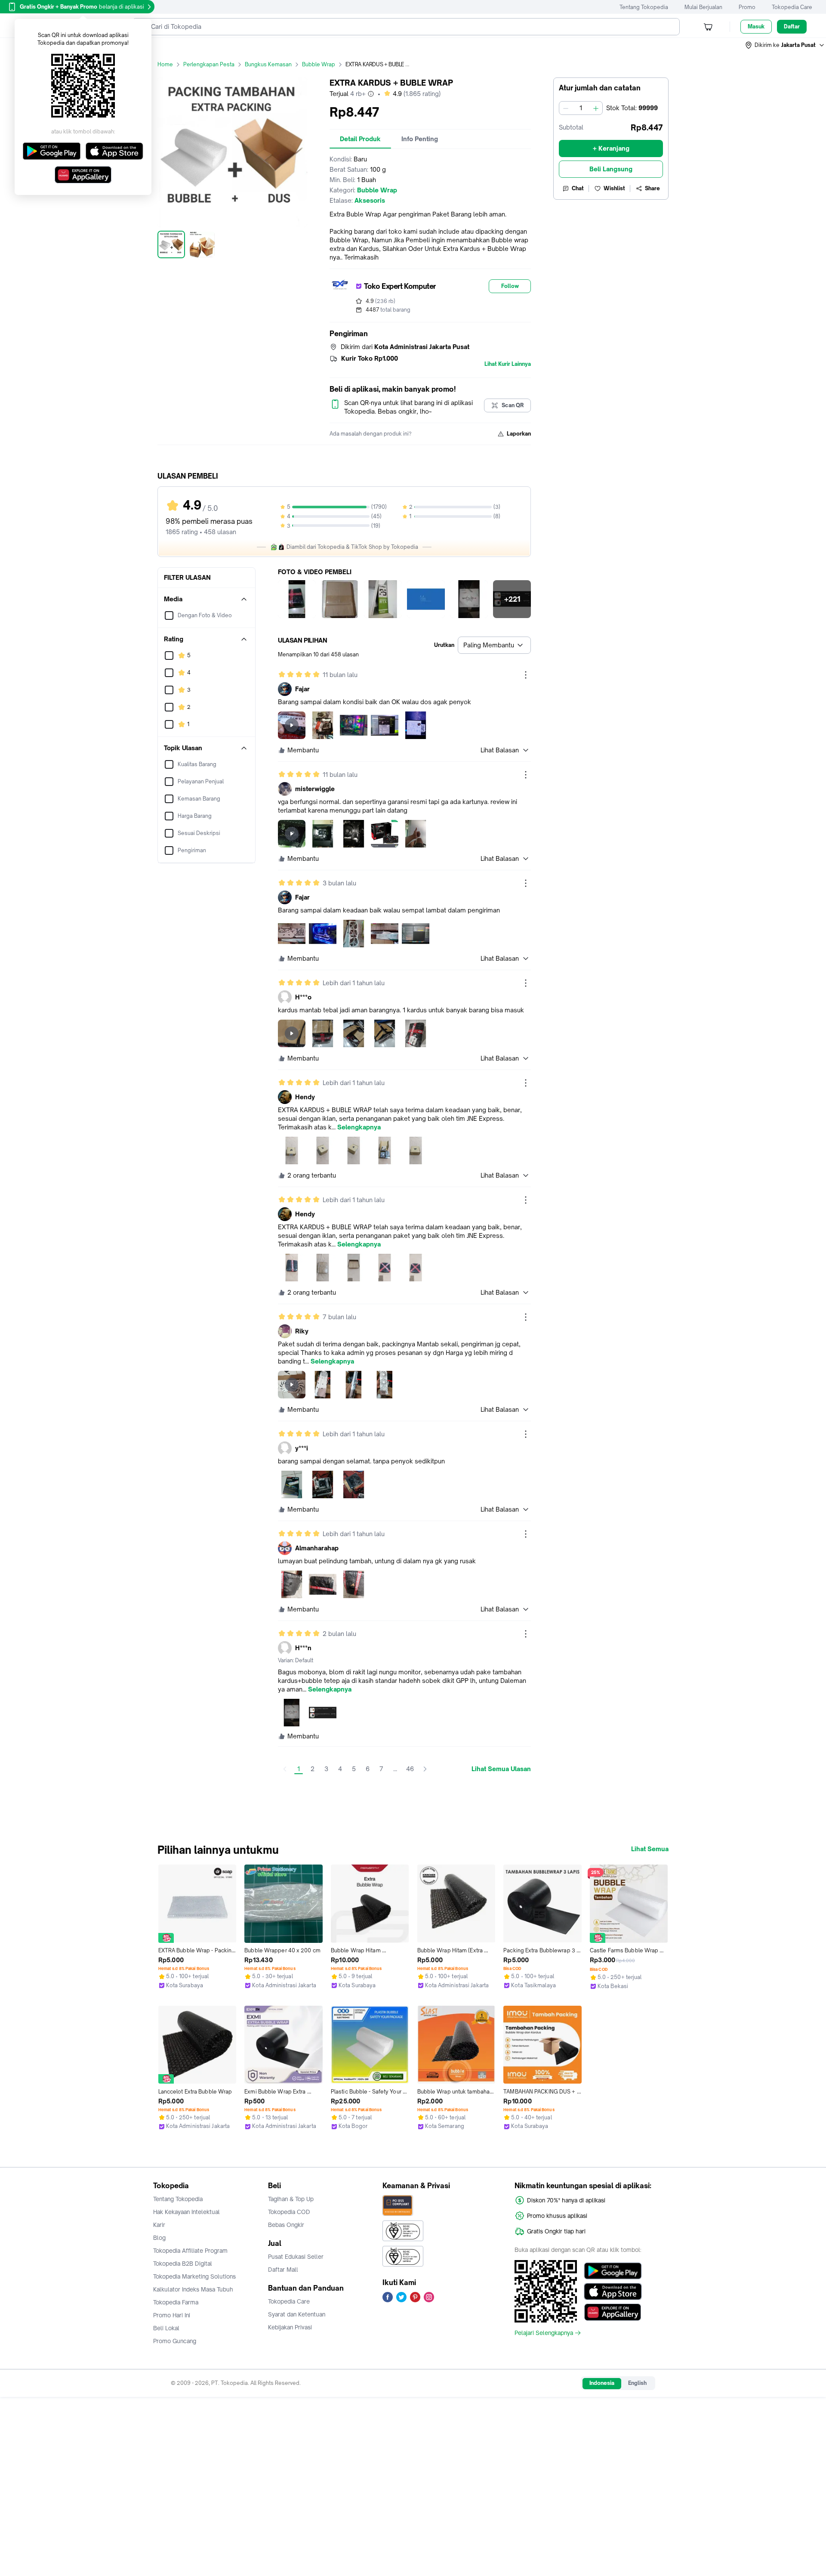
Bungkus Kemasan (268, 64)
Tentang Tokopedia (644, 7)
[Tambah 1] (596, 108)
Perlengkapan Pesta (209, 64)
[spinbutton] (581, 108)
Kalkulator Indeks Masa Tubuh (193, 2289)
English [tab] (637, 2383)
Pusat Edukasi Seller (296, 2257)
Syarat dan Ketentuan (297, 2314)
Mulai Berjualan (703, 7)
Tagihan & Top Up (291, 2199)
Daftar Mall (283, 2270)
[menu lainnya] (526, 675)
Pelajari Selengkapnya (544, 2333)
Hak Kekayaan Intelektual (186, 2212)
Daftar (792, 26)
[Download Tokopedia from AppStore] (613, 2291)
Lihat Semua (650, 1849)
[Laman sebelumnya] (285, 1769)
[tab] (360, 139)
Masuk (756, 26)
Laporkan (519, 434)
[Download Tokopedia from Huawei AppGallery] (613, 2312)
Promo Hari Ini (172, 2315)
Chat (578, 188)
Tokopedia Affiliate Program (190, 2251)
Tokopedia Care (792, 7)
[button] (785, 45)
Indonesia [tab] (602, 2383)
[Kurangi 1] (566, 108)
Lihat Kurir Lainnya (508, 364)
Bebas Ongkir (286, 2225)
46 (410, 1769)
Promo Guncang (175, 2341)
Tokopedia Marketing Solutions (194, 2276)
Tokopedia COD (289, 2212)
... (395, 1769)
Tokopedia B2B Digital (183, 2264)
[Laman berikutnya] (425, 1769)
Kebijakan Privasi (290, 2327)
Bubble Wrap (319, 64)
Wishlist (614, 188)
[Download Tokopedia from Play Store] (613, 2271)
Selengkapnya (359, 1127)
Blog (159, 2238)
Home (165, 64)
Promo (747, 7)
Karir (159, 2225)
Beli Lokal (166, 2328)
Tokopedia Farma (176, 2302)
